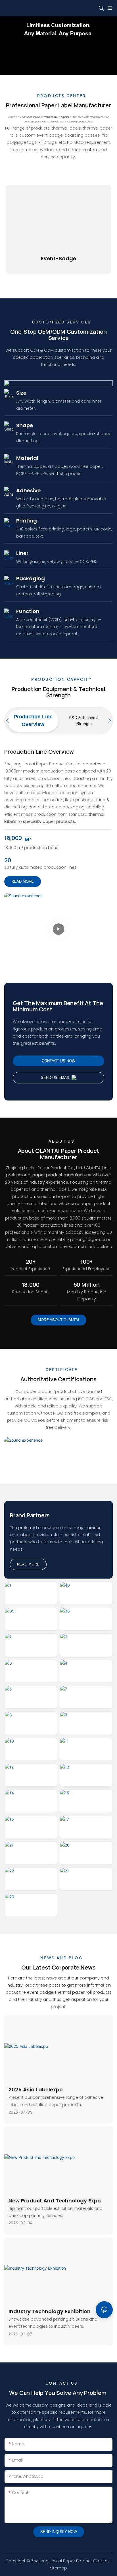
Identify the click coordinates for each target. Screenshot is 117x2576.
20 (8, 860)
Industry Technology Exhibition (50, 2311)
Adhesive (28, 490)
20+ (30, 1262)
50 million (87, 1285)
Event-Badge (58, 258)
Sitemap (58, 2568)
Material (27, 458)
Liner (22, 553)
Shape (25, 425)
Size (21, 393)
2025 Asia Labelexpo (36, 2090)
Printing (27, 521)
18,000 (13, 838)
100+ (86, 1262)
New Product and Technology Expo (55, 2201)
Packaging (31, 578)
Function (28, 611)
